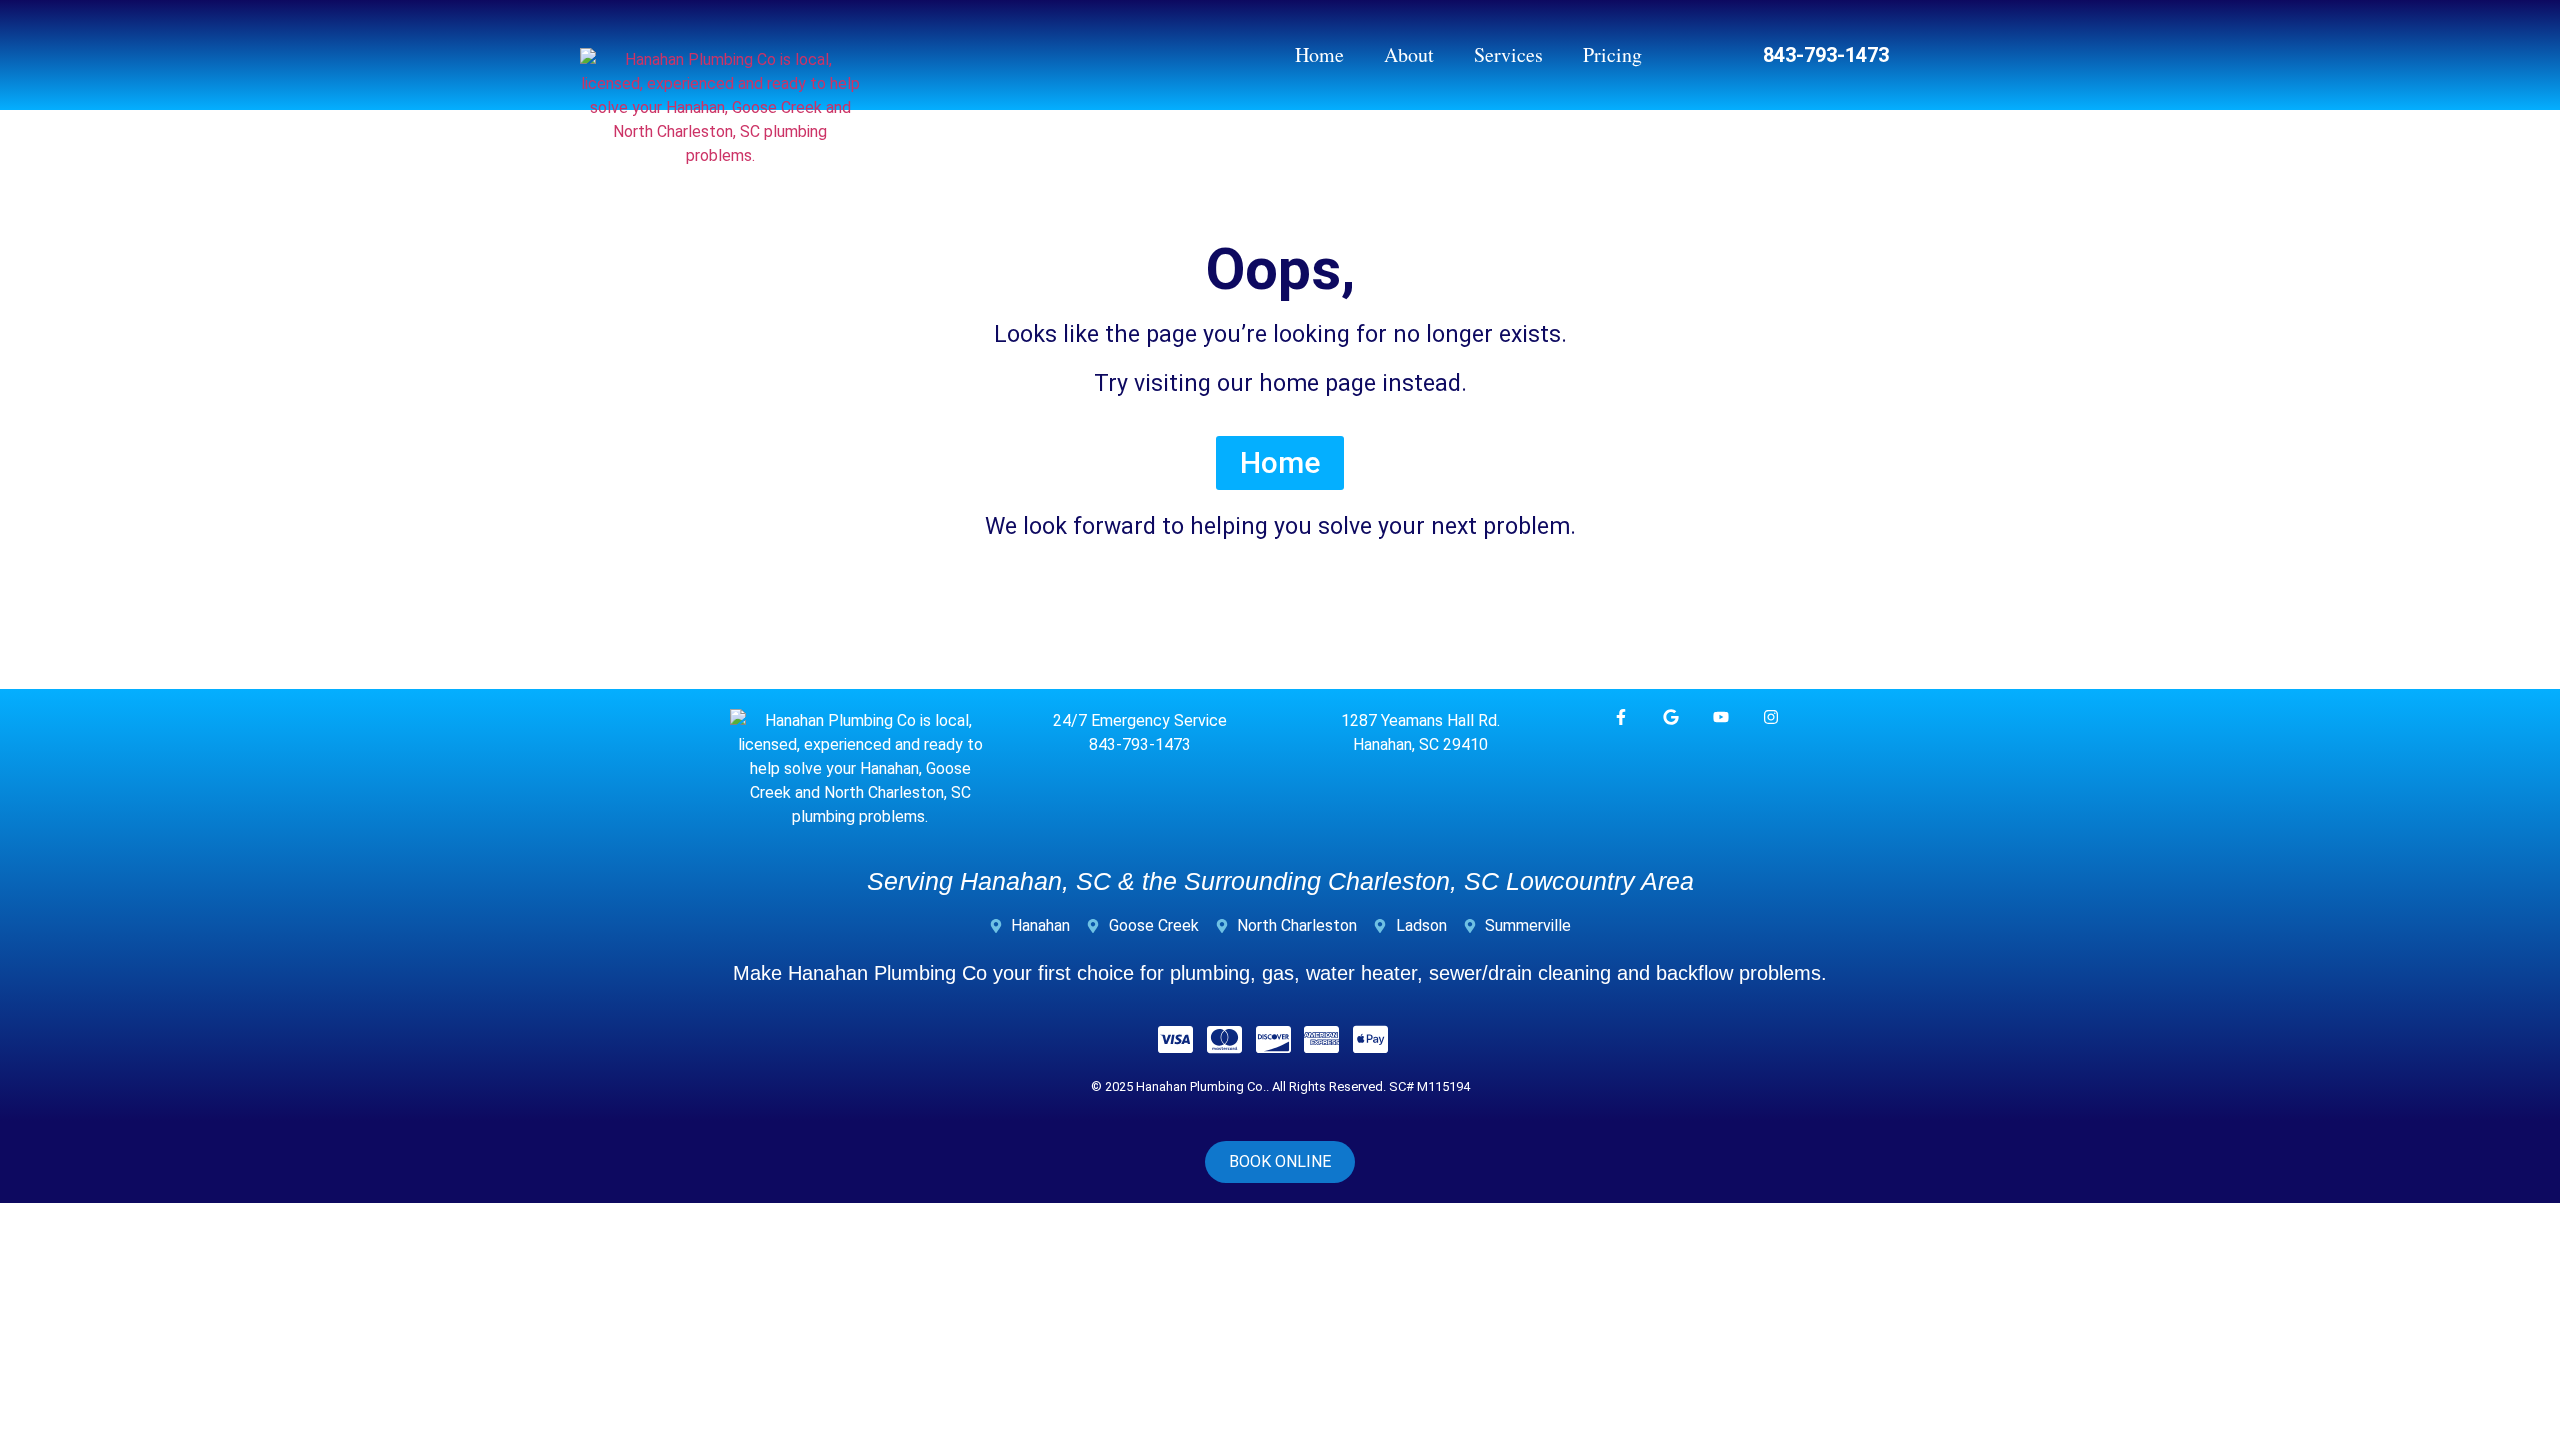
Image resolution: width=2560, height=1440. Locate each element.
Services (1508, 54)
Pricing (1612, 54)
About (1409, 54)
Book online (1280, 1161)
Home (1319, 54)
